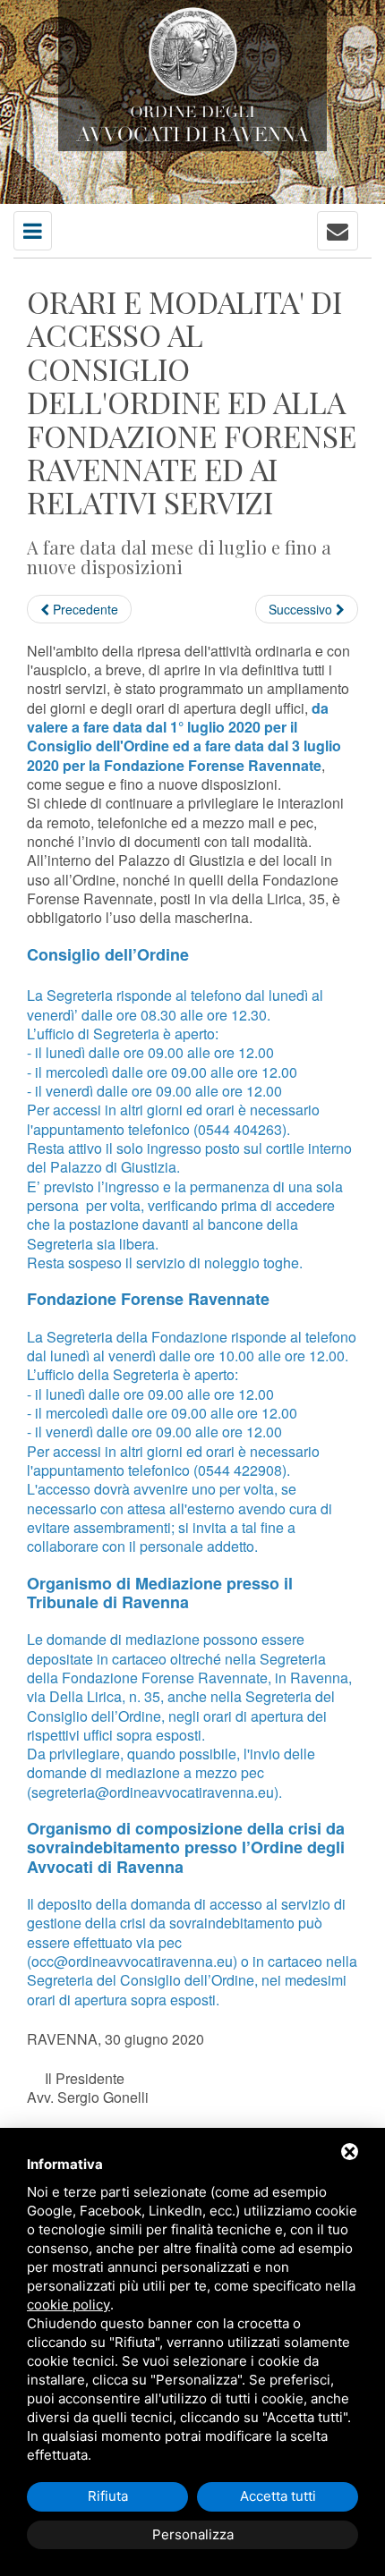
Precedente (84, 609)
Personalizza (193, 2534)
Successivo (302, 609)
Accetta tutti (278, 2496)
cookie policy (68, 2305)
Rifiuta (108, 2496)
